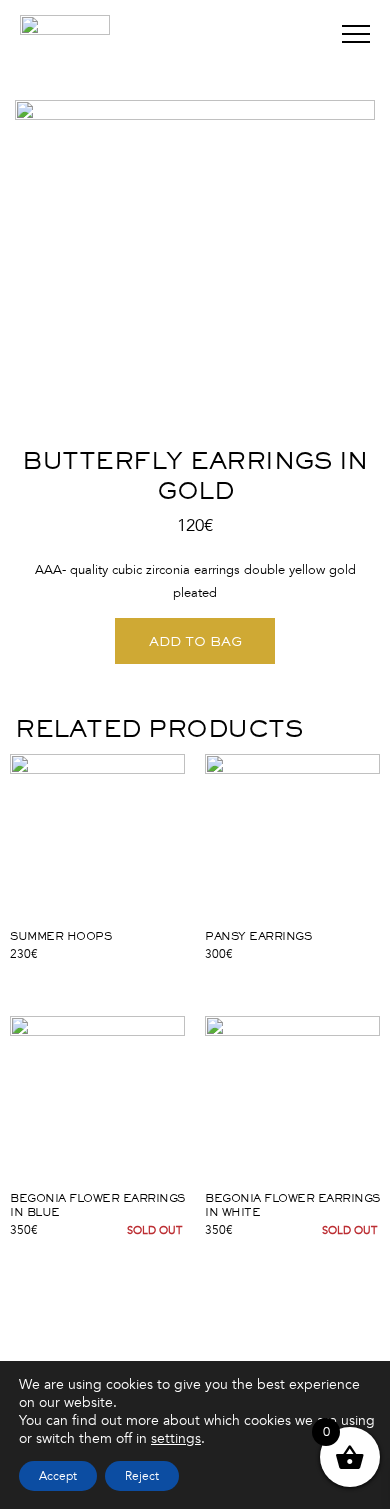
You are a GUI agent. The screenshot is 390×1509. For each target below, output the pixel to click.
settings (176, 1438)
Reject (142, 1476)
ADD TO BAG (195, 641)
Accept (58, 1476)
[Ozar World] (65, 49)
